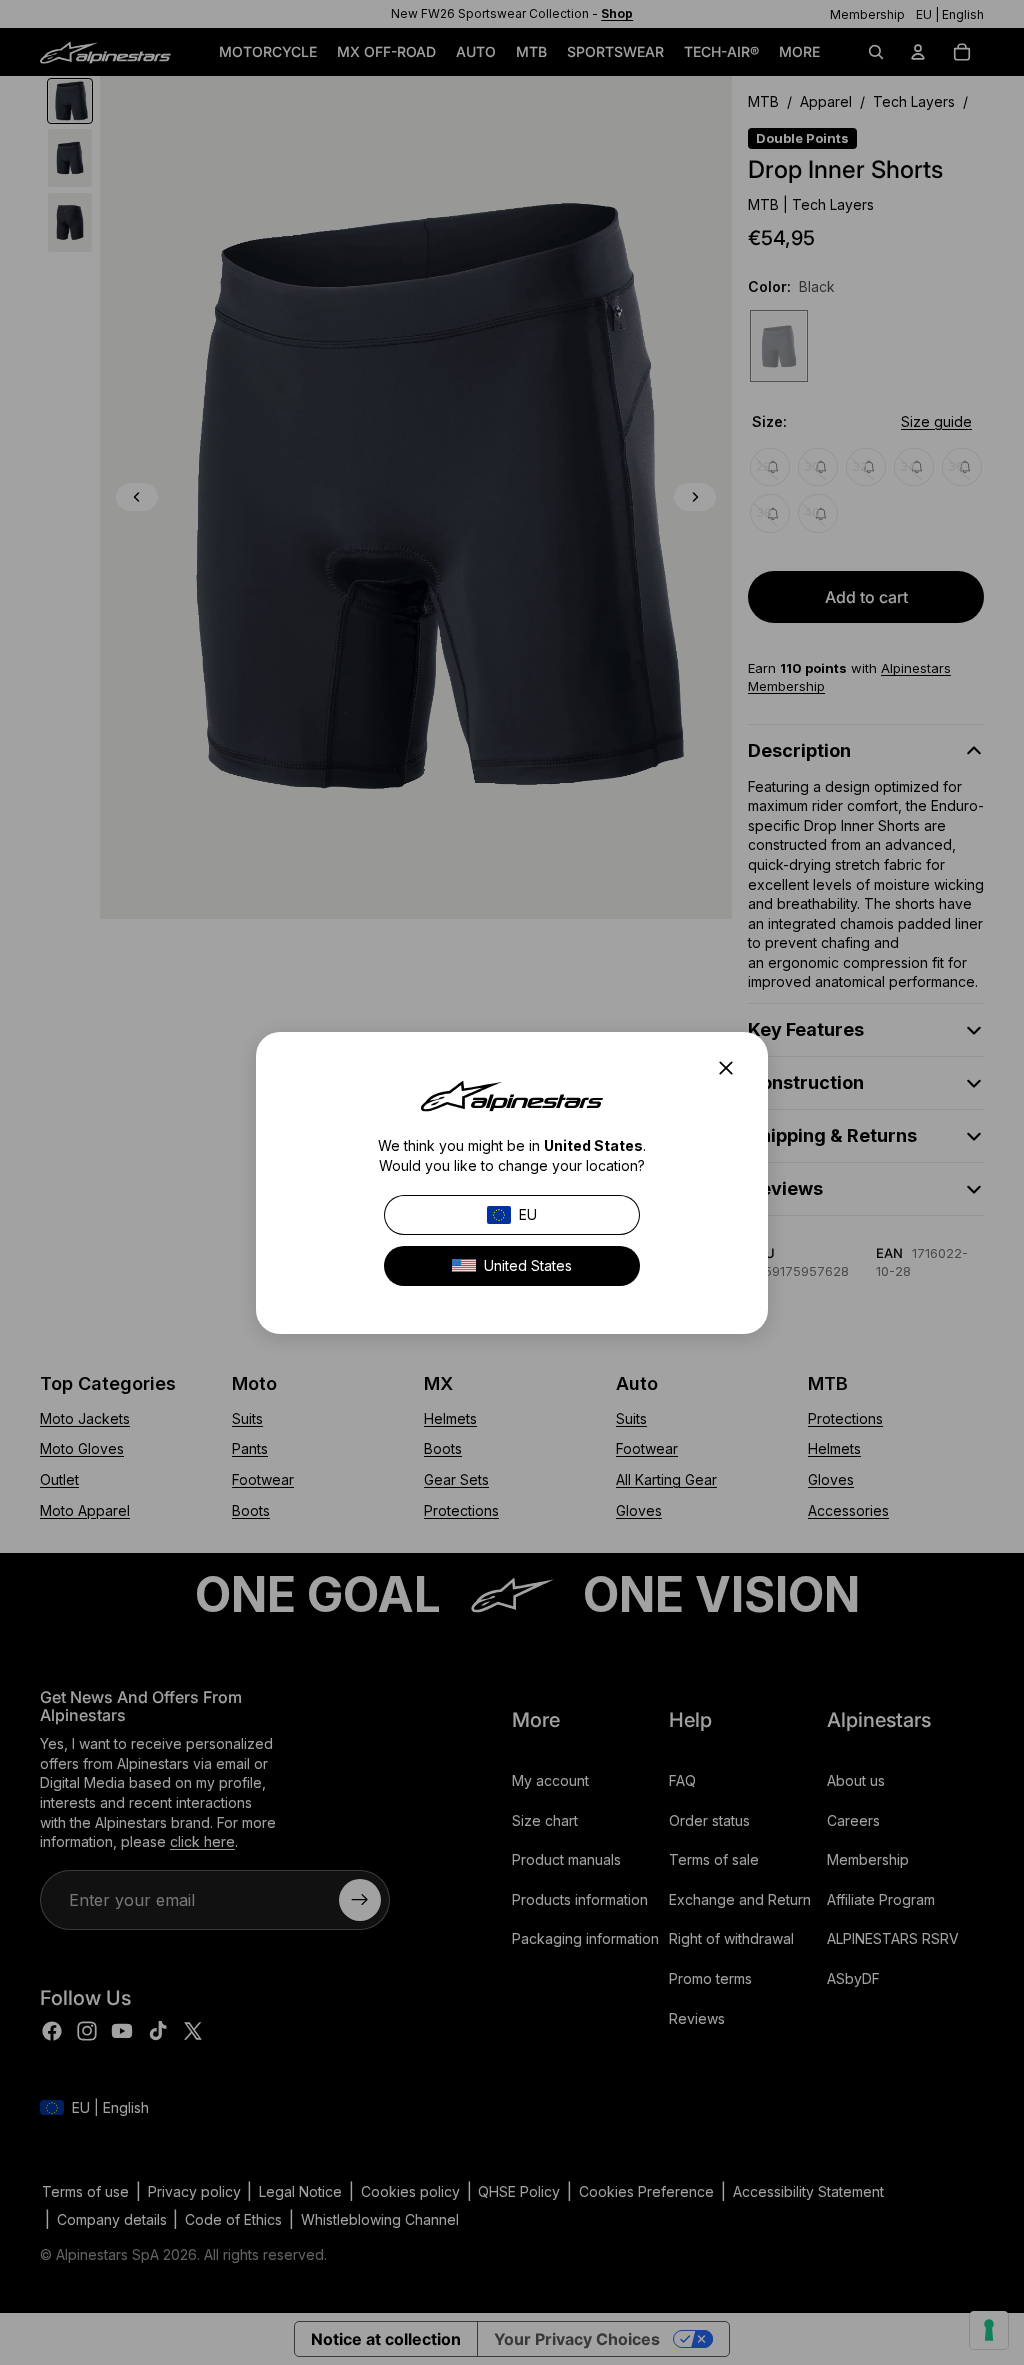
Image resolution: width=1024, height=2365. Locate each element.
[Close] (732, 1068)
